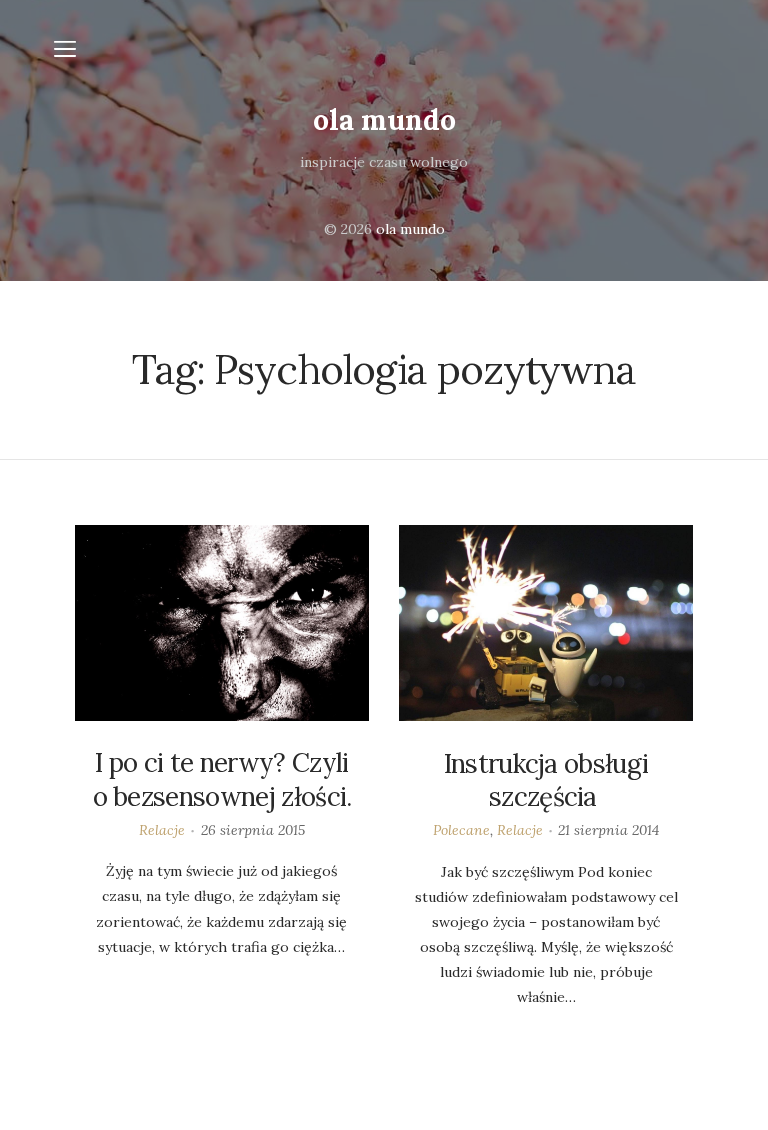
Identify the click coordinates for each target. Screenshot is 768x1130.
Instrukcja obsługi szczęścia (546, 780)
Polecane (461, 830)
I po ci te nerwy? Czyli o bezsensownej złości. (222, 779)
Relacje (162, 830)
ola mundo (384, 120)
